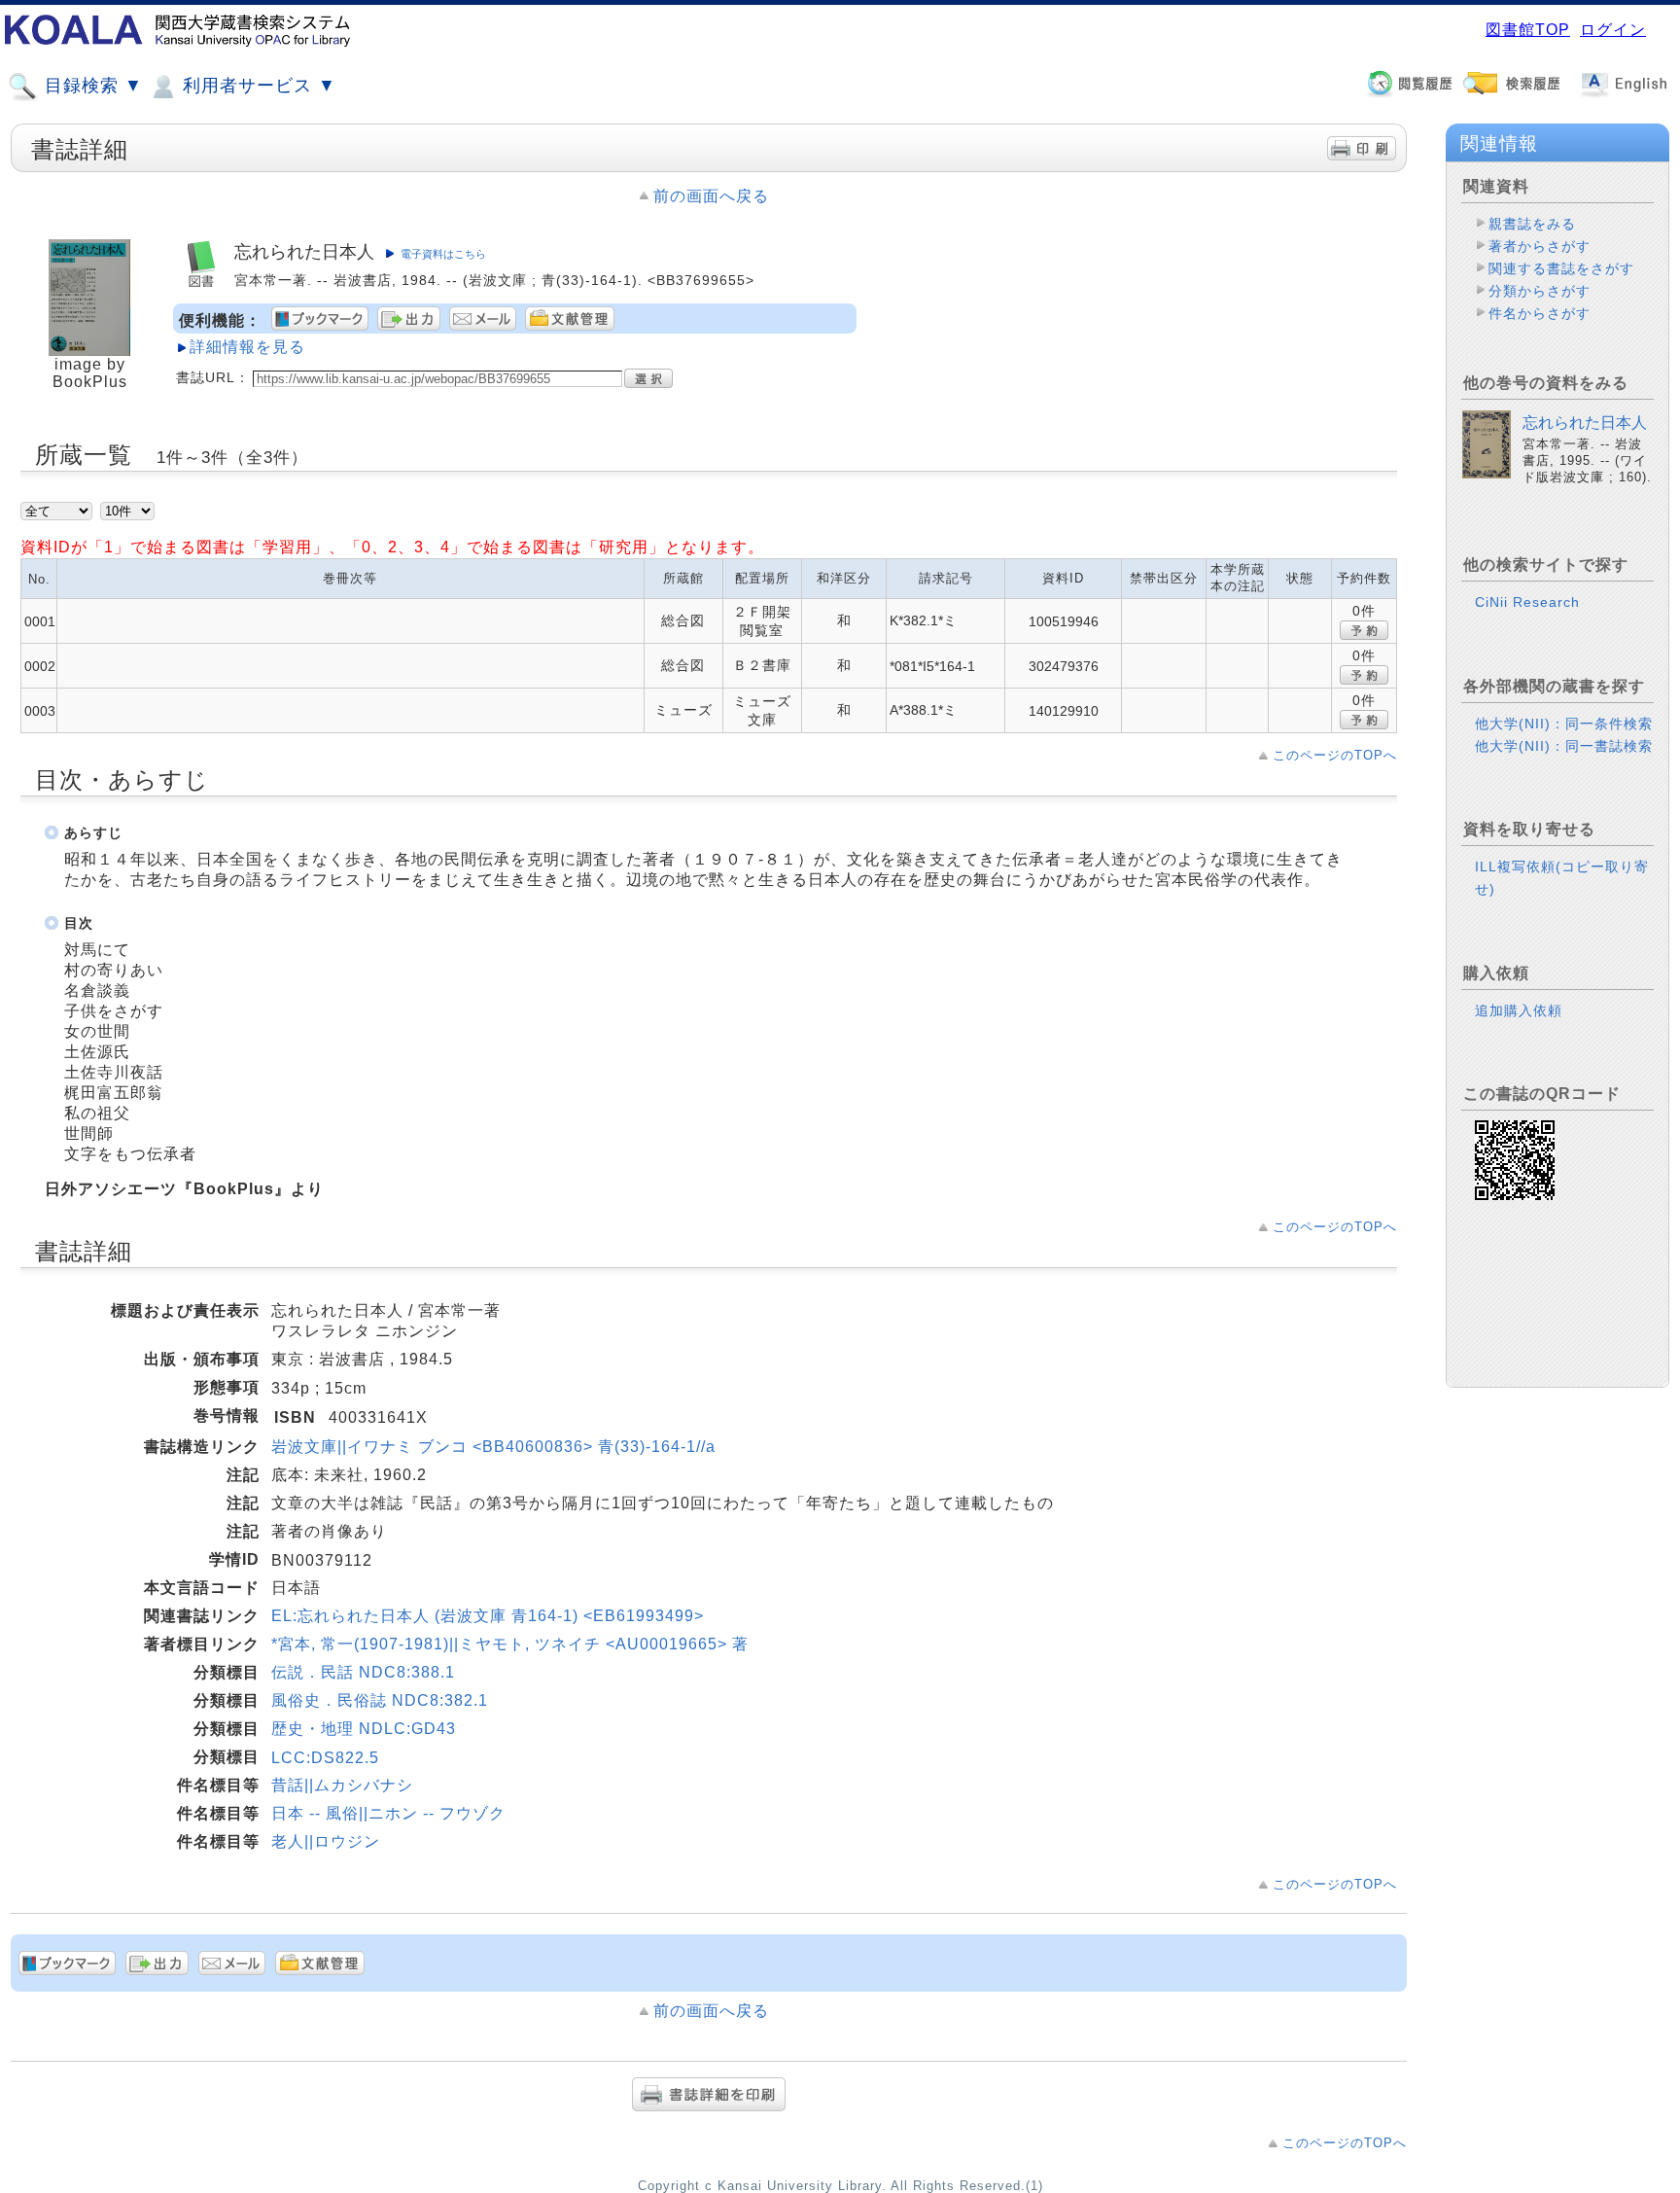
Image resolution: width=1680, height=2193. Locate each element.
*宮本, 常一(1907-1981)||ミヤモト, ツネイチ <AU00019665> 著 (510, 1644)
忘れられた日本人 (1585, 423)
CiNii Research (1527, 602)
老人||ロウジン (326, 1841)
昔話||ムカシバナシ (342, 1785)
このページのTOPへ (1335, 755)
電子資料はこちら (443, 254)
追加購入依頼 (1519, 1010)
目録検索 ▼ (91, 86)
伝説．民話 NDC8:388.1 (363, 1672)
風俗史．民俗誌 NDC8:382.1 (380, 1700)
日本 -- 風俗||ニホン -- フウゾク (388, 1813)
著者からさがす (1540, 246)
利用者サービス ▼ (257, 86)
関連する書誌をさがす (1561, 268)
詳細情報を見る (247, 347)
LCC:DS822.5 (325, 1758)
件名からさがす (1540, 313)
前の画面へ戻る (711, 196)
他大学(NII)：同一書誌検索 (1564, 746)
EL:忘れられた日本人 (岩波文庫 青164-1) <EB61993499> (488, 1616)
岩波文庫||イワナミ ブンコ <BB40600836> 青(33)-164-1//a (493, 1447)
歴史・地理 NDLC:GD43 (364, 1729)
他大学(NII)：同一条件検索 (1564, 724)
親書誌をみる (1532, 224)
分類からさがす (1540, 291)
